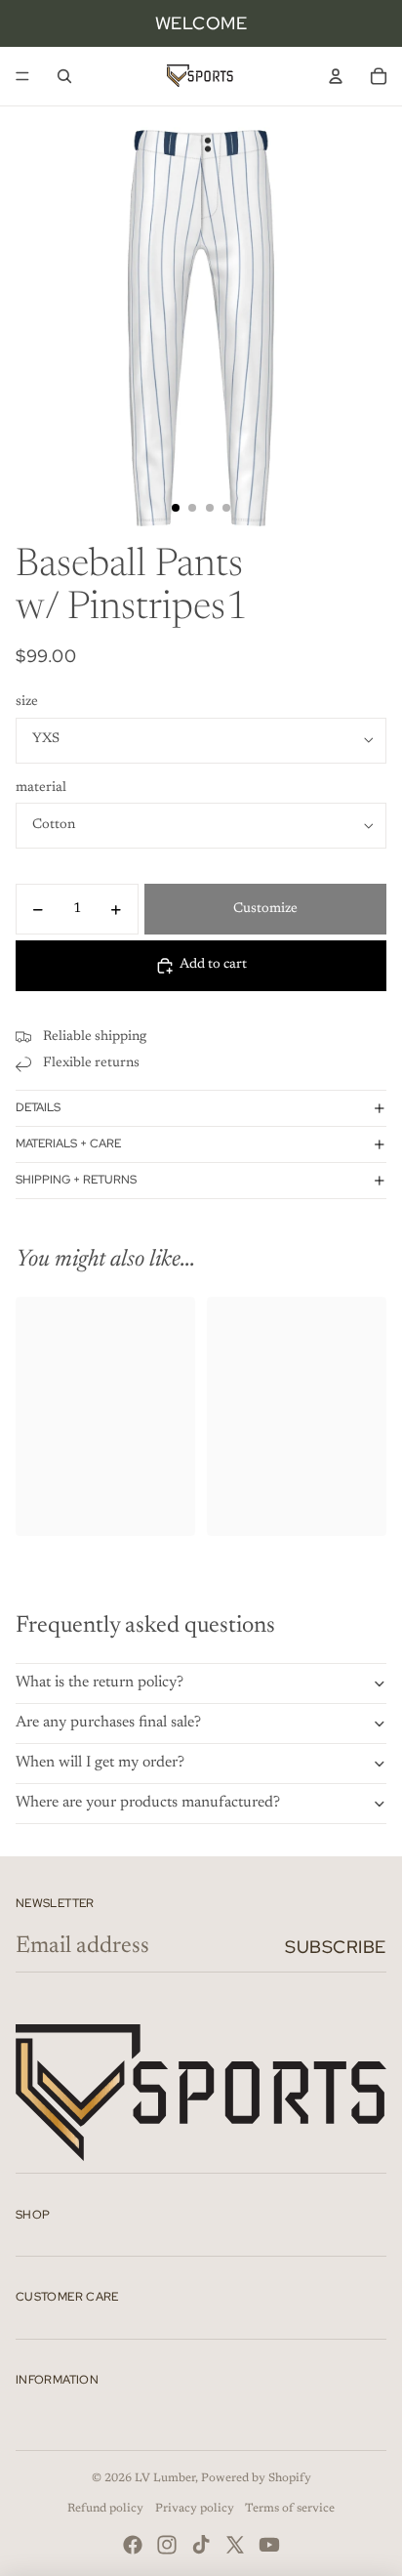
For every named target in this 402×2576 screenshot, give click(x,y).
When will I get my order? (100, 1763)
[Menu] (22, 76)
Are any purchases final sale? (108, 1723)
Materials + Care (68, 1143)
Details (38, 1107)
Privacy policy (195, 2509)
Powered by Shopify (256, 2478)
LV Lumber (165, 2478)
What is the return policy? (100, 1683)
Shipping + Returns (76, 1180)
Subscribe (336, 1947)
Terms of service (290, 2509)
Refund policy (105, 2509)
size (27, 702)
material (41, 788)
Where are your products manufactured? (148, 1803)
